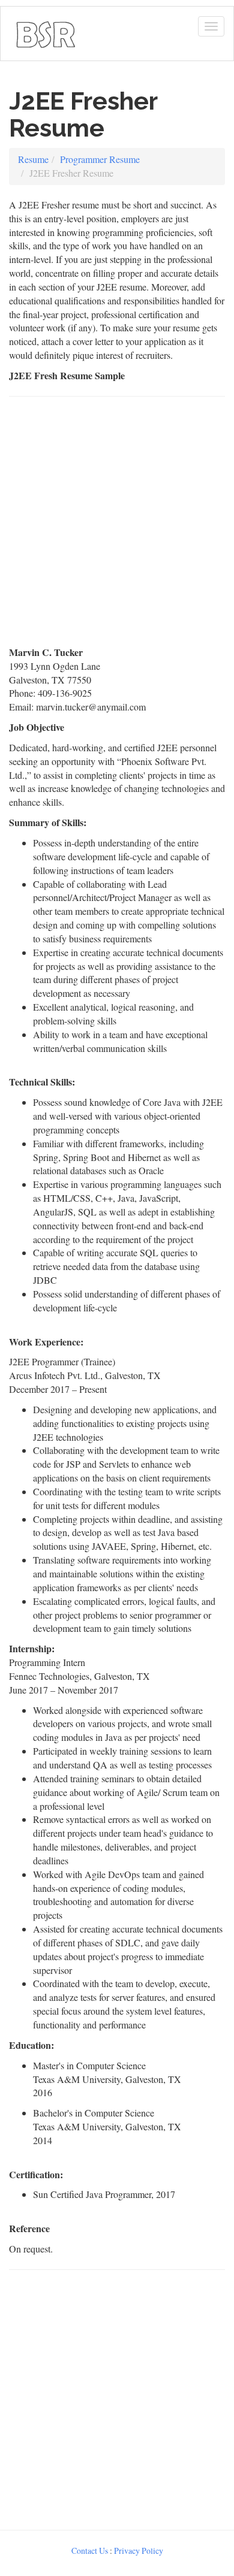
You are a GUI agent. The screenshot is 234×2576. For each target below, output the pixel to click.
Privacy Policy (139, 2551)
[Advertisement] (117, 527)
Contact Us (90, 2551)
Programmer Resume (100, 159)
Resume (33, 159)
